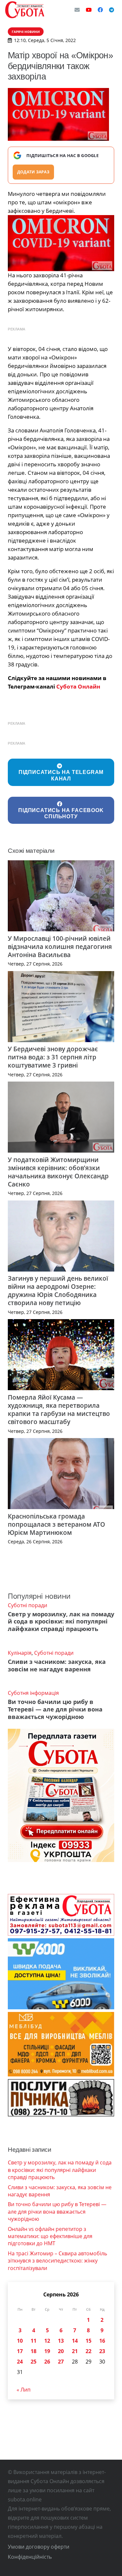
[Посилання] (25, 10)
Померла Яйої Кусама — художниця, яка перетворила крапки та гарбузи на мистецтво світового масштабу (59, 1409)
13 (61, 2341)
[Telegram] (112, 10)
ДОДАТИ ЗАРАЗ (33, 172)
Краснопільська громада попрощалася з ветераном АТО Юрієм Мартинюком (56, 1524)
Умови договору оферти (39, 2547)
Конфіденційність (30, 2557)
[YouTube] (89, 10)
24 (20, 2362)
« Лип (24, 2390)
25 (34, 2362)
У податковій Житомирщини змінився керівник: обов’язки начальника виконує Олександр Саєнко (58, 1172)
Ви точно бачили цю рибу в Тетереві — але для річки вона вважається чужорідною (55, 1709)
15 (88, 2341)
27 (61, 2362)
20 (61, 2351)
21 (75, 2351)
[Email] (77, 10)
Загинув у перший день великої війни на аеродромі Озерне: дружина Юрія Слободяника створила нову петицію (58, 1290)
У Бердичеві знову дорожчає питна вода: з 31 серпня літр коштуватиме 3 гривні (53, 1057)
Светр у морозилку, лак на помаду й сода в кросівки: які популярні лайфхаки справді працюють (61, 1622)
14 (75, 2341)
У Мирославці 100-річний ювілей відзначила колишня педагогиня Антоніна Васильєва (60, 946)
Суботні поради (27, 1605)
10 (20, 2341)
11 (34, 2341)
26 (47, 2362)
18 (34, 2351)
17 (20, 2351)
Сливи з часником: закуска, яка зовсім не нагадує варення (57, 1665)
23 (102, 2351)
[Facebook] (100, 10)
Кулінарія (20, 1653)
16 (102, 2341)
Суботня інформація (33, 1693)
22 (88, 2351)
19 (47, 2351)
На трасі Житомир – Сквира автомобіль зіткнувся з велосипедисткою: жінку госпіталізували (57, 2261)
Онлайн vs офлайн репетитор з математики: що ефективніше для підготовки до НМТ (50, 2236)
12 (47, 2341)
